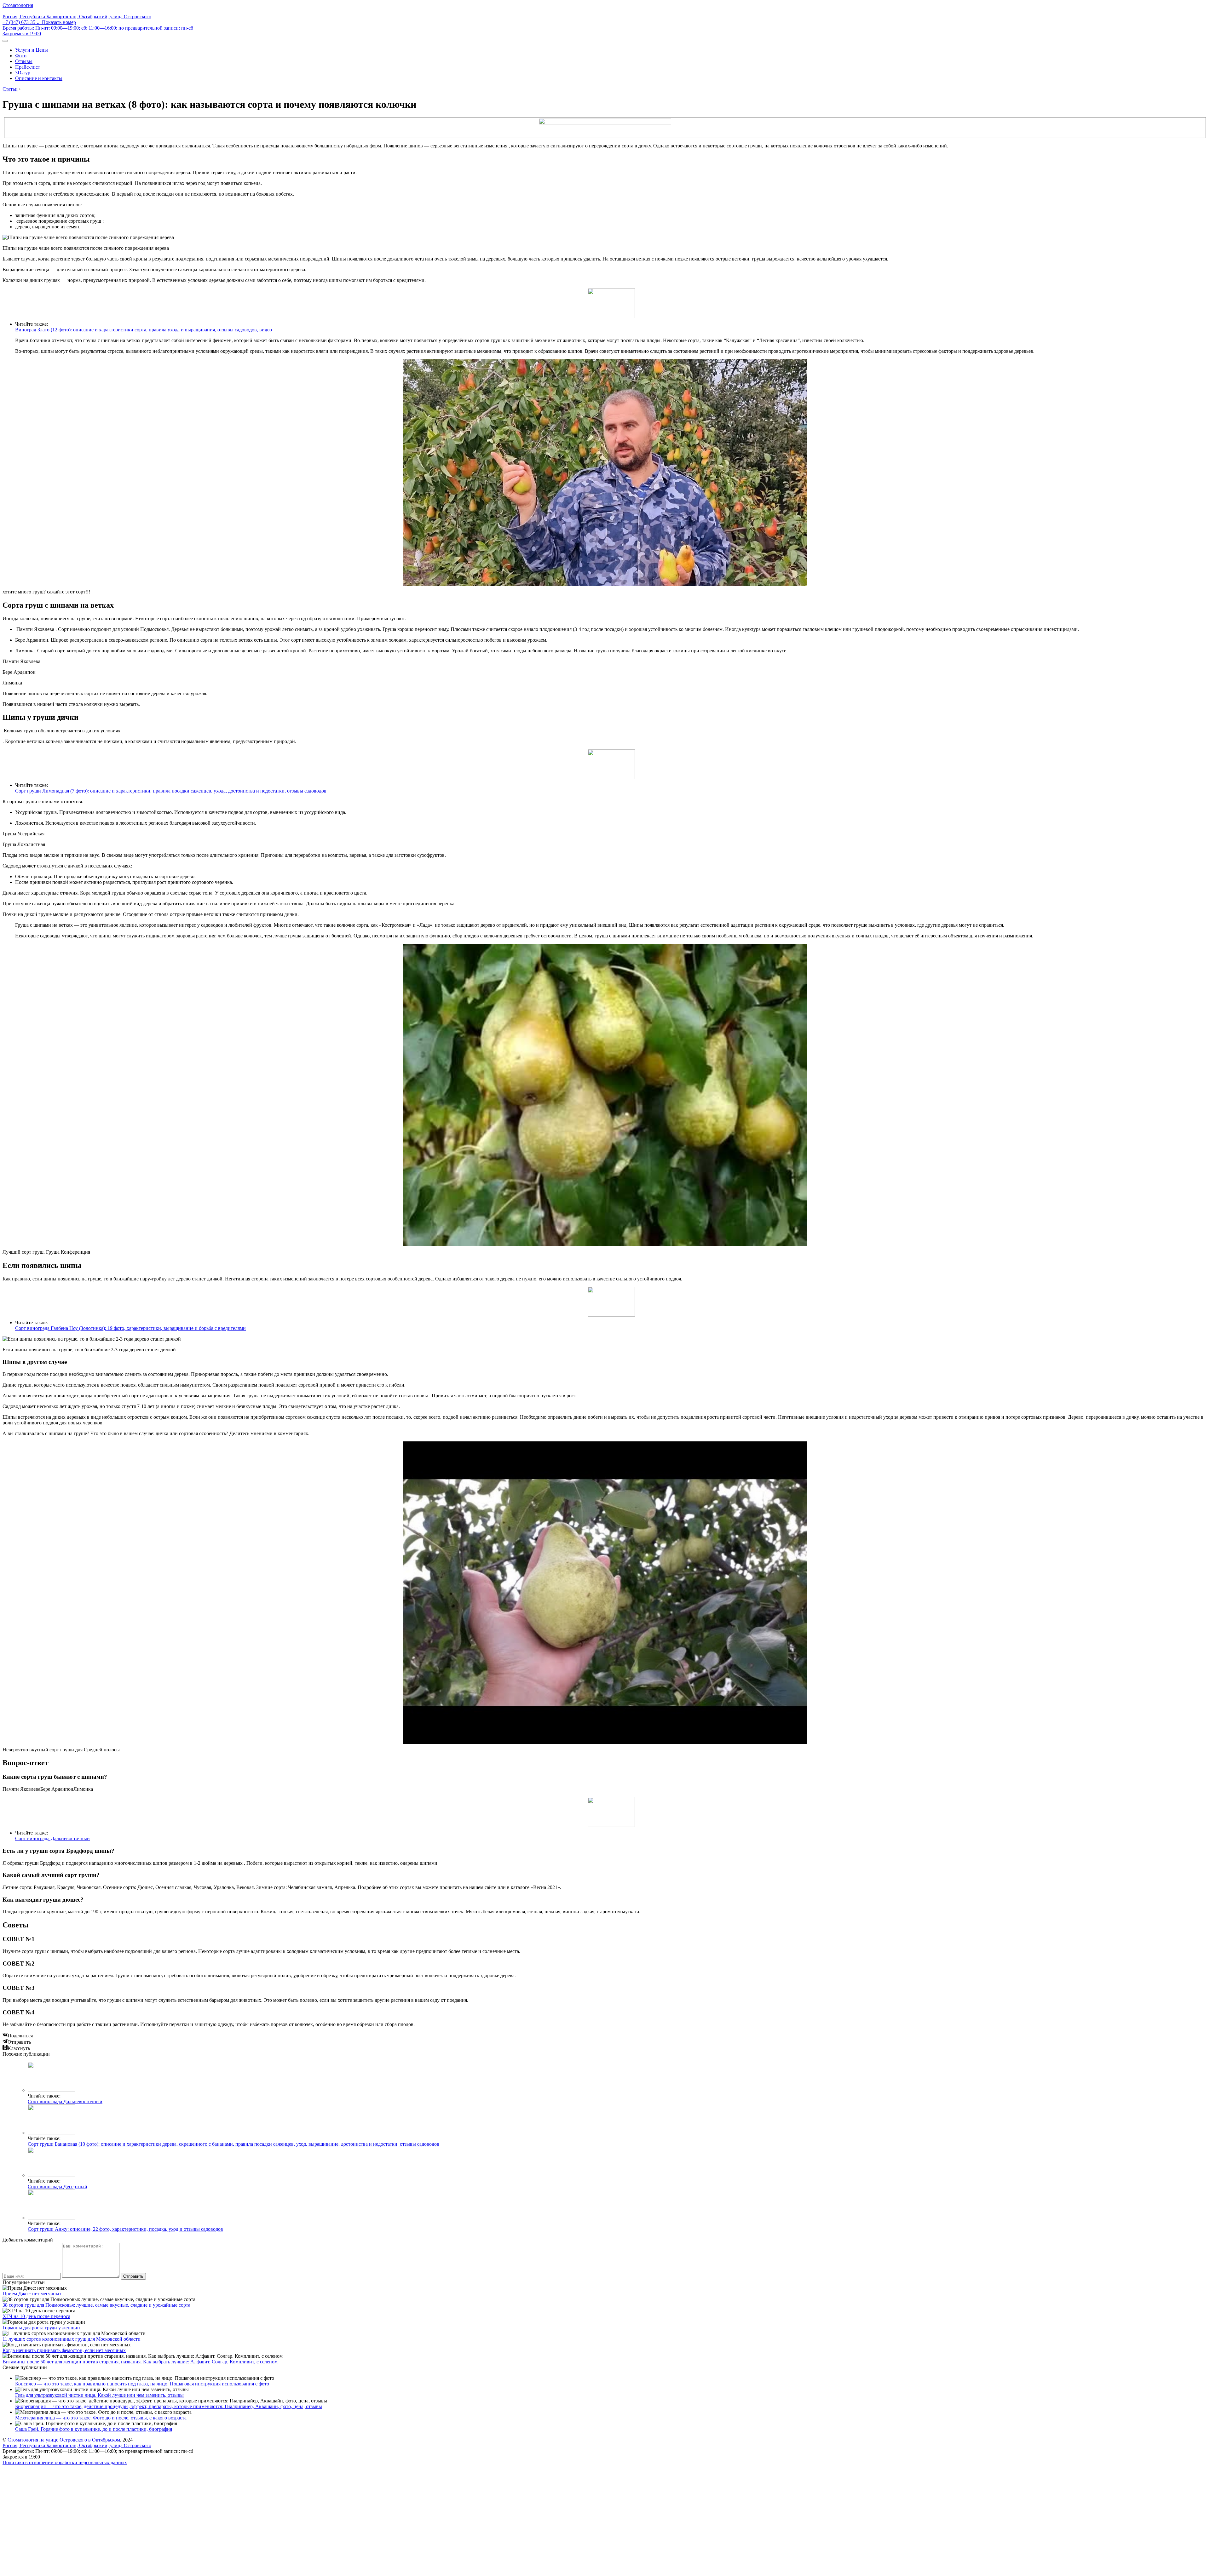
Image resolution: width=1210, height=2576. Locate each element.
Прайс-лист (28, 67)
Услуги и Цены (32, 50)
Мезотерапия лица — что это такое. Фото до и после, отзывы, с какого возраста (101, 2418)
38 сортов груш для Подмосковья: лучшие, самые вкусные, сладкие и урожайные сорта (96, 2305)
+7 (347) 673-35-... (39, 22)
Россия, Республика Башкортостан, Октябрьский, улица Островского (77, 17)
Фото (21, 56)
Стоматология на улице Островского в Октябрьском (64, 2440)
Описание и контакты (39, 78)
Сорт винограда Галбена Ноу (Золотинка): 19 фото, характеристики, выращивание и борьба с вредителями (130, 1328)
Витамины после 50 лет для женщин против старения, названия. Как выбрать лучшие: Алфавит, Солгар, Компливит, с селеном (140, 2362)
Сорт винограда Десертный (58, 2187)
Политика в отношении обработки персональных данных (65, 2462)
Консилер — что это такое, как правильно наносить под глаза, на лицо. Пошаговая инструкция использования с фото (142, 2384)
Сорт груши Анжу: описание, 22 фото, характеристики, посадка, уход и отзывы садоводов (125, 2229)
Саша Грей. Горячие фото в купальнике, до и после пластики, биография (94, 2429)
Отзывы (24, 61)
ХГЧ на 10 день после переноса (36, 2316)
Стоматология (18, 5)
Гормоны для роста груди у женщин (41, 2328)
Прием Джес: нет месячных (32, 2294)
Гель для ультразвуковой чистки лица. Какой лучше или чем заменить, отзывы (99, 2395)
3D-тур (23, 73)
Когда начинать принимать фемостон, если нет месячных (64, 2350)
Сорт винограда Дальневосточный (52, 1838)
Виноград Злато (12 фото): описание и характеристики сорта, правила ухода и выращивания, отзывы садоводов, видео (144, 330)
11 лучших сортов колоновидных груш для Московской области (72, 2339)
